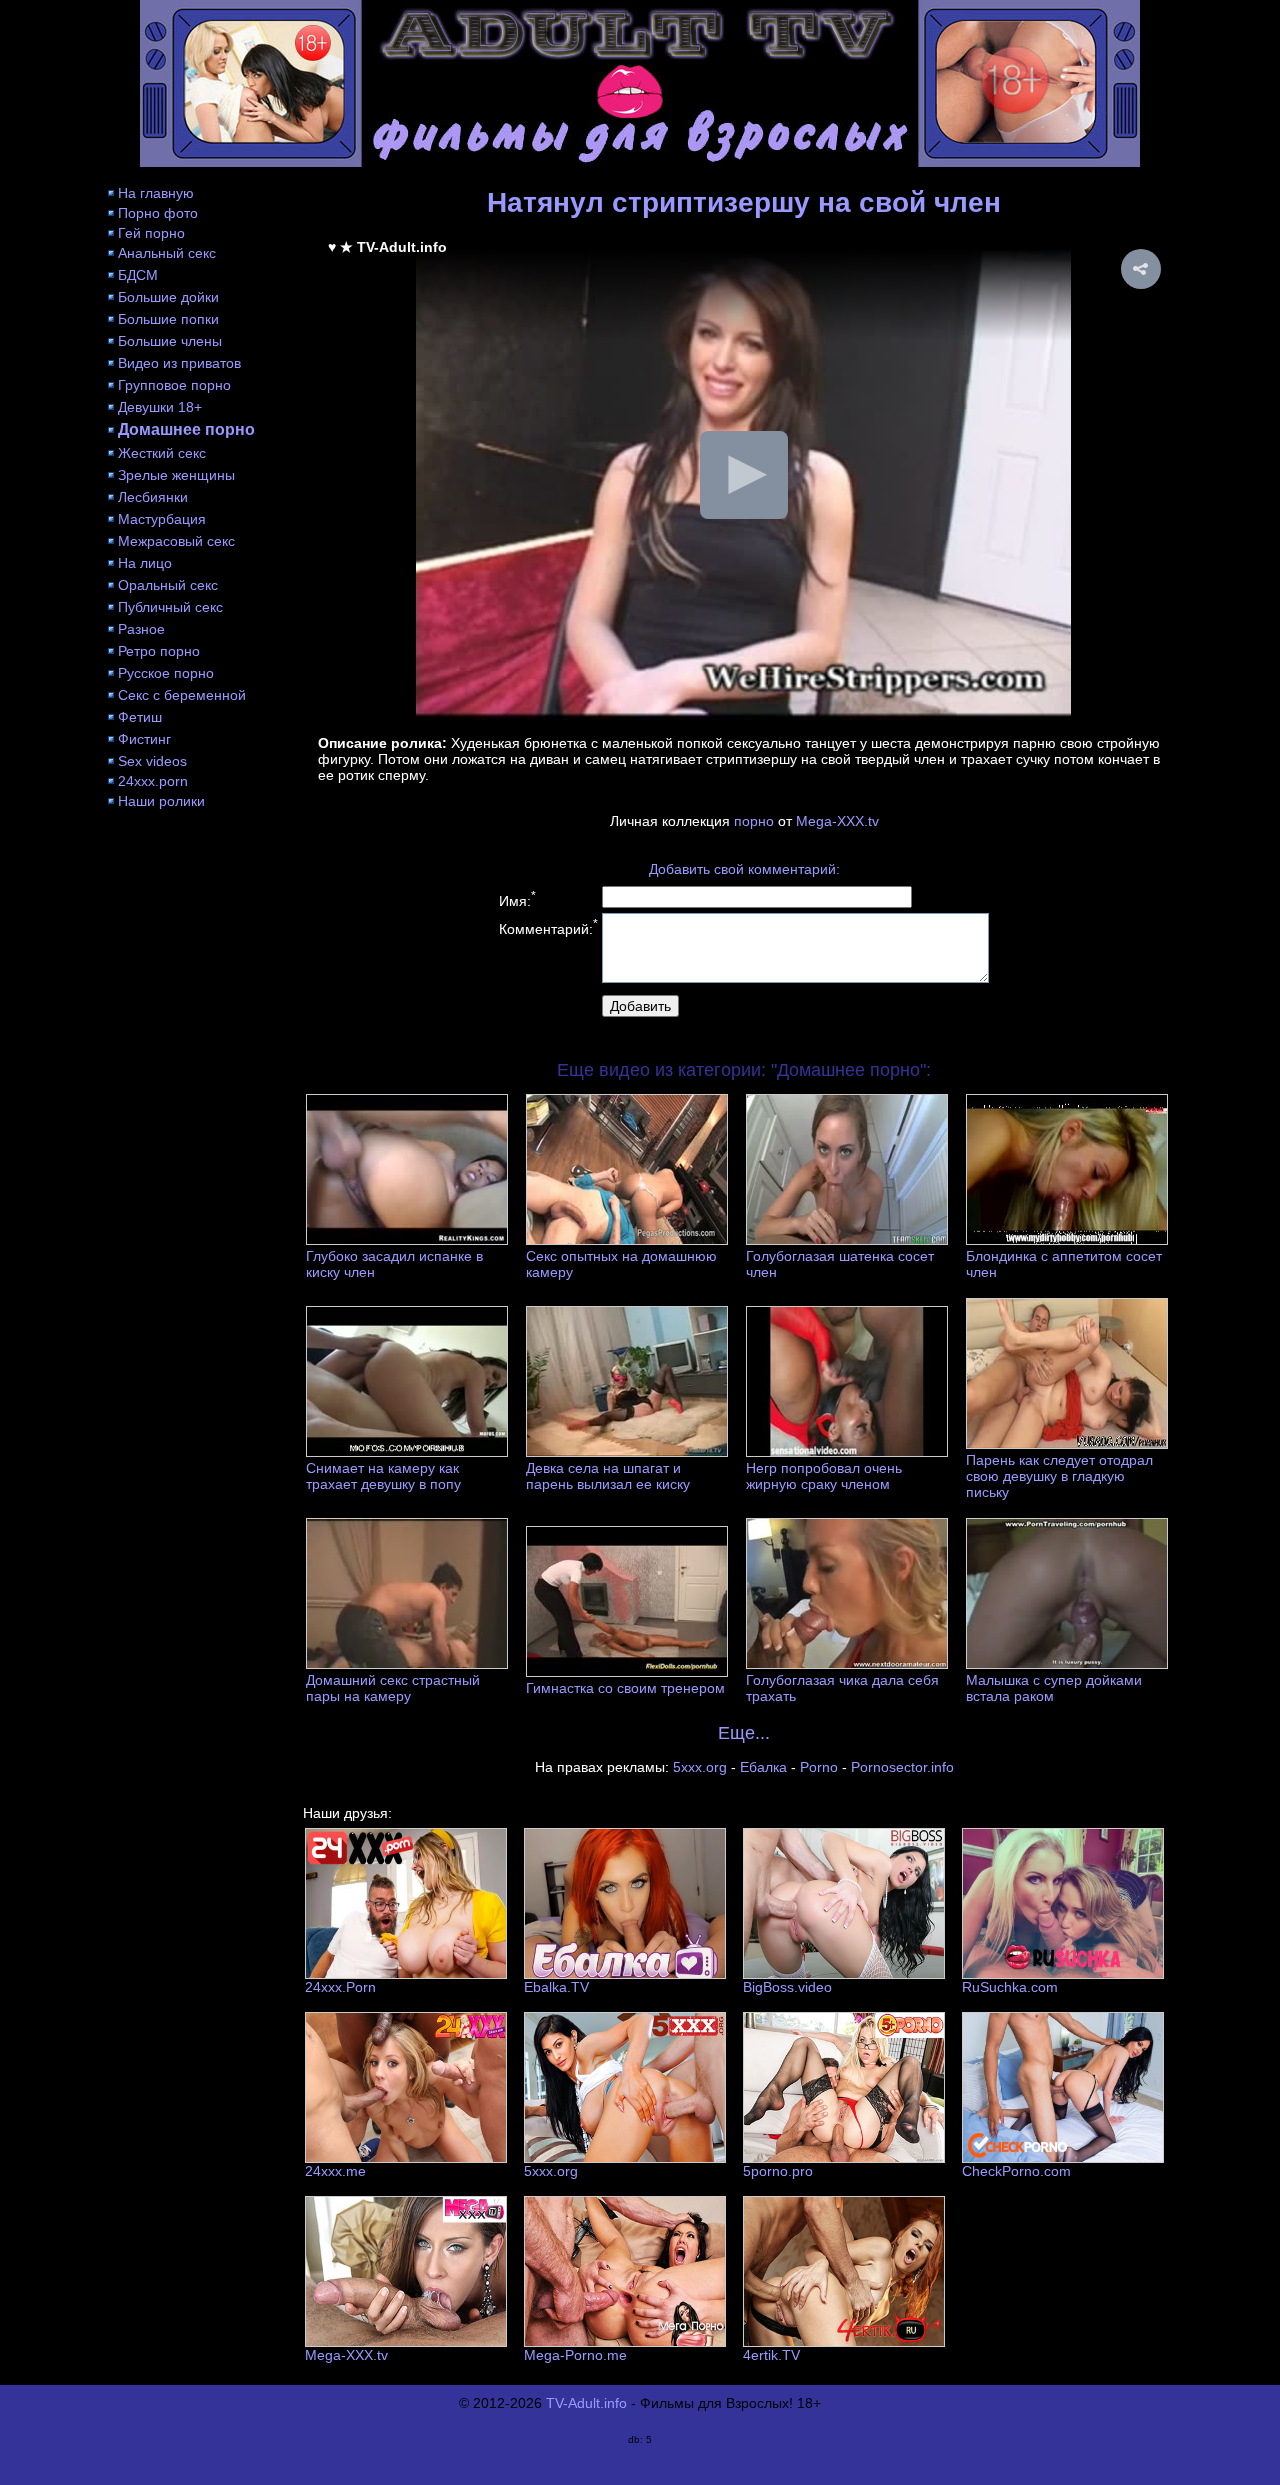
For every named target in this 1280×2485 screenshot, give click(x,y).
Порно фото (158, 213)
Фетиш (140, 717)
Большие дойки (168, 297)
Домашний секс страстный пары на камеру (393, 1688)
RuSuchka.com (1010, 1987)
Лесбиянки (153, 497)
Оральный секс (168, 585)
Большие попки (168, 319)
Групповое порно (174, 385)
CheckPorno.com (1016, 2171)
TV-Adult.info (586, 2403)
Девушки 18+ (160, 407)
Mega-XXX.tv (837, 821)
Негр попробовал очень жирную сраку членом (824, 1476)
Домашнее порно (186, 429)
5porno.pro (778, 2171)
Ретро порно (159, 651)
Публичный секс (170, 607)
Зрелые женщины (176, 475)
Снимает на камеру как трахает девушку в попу (383, 1476)
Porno (819, 1767)
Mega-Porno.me (575, 2355)
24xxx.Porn (340, 1987)
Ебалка (763, 1767)
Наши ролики (161, 801)
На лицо (145, 563)
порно (754, 821)
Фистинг (144, 739)
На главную (156, 193)
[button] (1141, 269)
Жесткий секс (162, 453)
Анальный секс (167, 253)
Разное (141, 629)
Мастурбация (162, 519)
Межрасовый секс (176, 541)
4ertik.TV (771, 2355)
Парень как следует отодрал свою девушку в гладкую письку (1059, 1476)
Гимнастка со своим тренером (625, 1688)
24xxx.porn (153, 781)
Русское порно (166, 673)
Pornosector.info (902, 1767)
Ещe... (744, 1733)
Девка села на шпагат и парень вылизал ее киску (608, 1476)
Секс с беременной (182, 695)
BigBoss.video (787, 1987)
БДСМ (138, 275)
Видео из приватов (179, 363)
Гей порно (151, 233)
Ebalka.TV (556, 1987)
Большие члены (170, 341)
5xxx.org (700, 1767)
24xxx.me (335, 2171)
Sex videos (152, 761)
